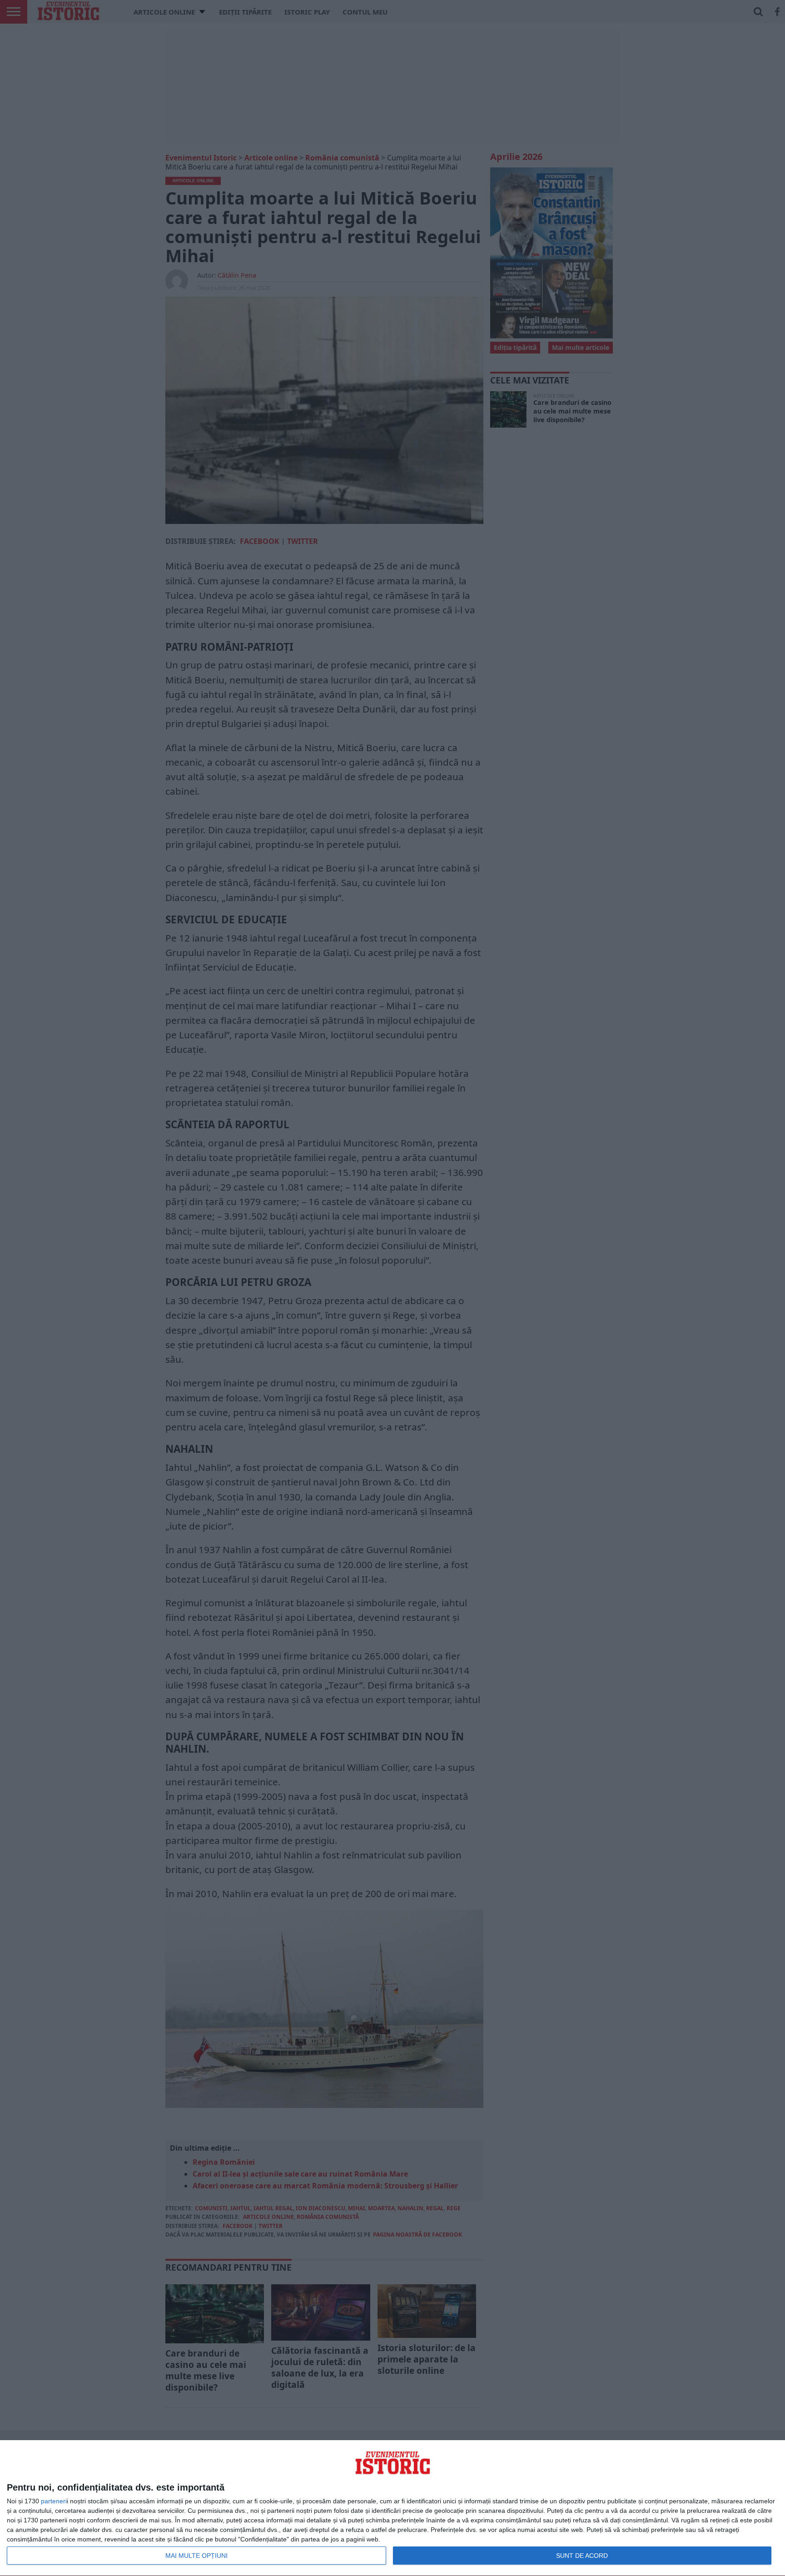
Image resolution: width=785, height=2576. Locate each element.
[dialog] (392, 2508)
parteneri (54, 2501)
